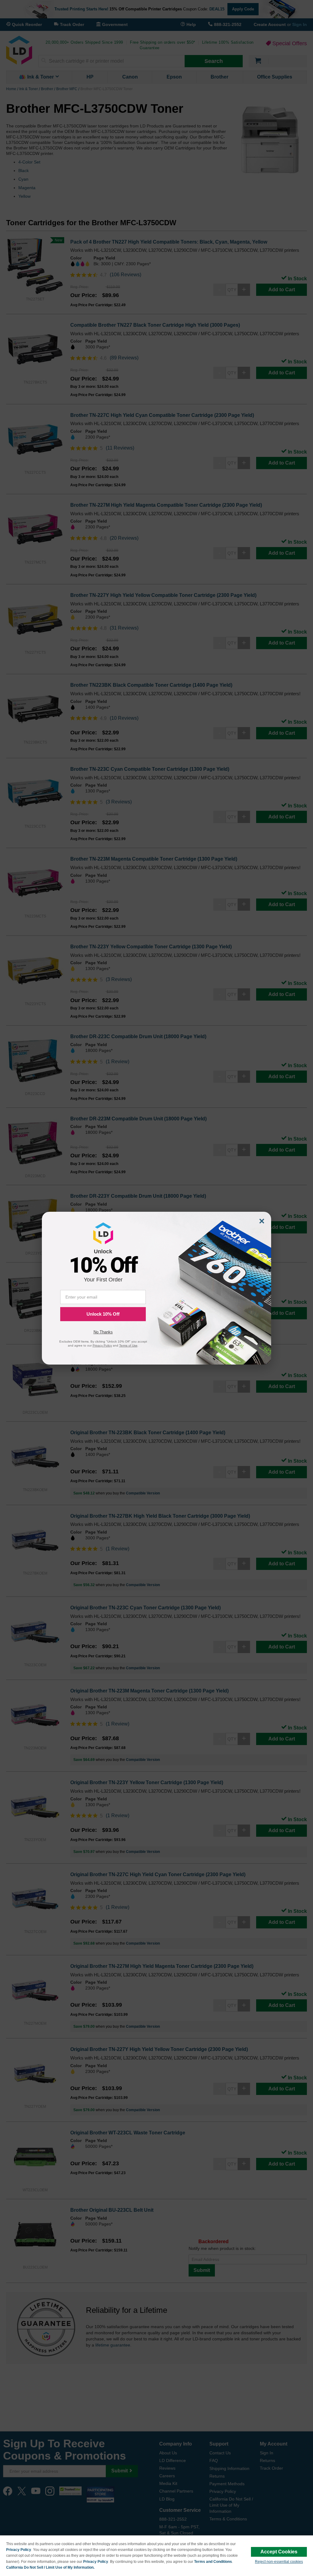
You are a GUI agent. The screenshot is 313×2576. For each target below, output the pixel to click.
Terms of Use (128, 1345)
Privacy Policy (19, 2550)
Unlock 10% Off (103, 1314)
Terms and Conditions (213, 2562)
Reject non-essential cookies (279, 2562)
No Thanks (103, 1332)
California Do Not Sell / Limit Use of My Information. (50, 2567)
